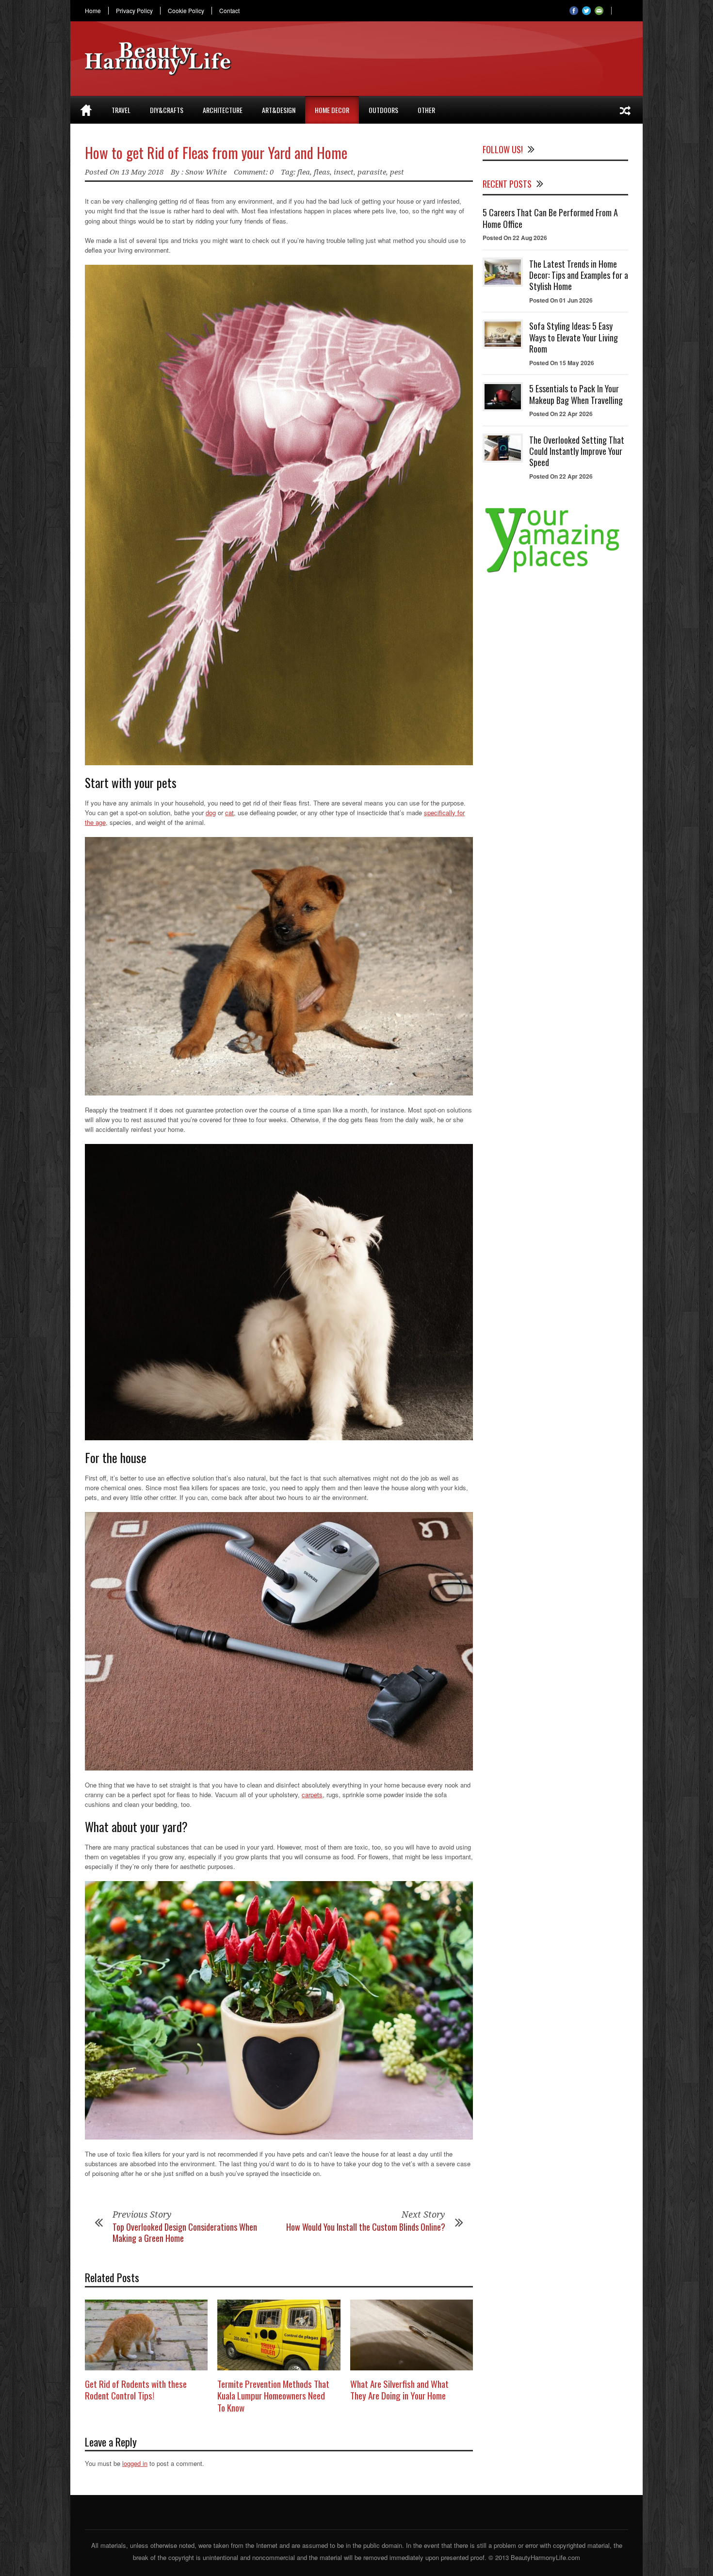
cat (229, 813)
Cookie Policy (186, 11)
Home (93, 11)
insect (344, 172)
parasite (372, 172)
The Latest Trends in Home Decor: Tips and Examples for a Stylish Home (579, 275)
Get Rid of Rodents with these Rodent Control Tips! (136, 2390)
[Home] (86, 110)
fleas (322, 172)
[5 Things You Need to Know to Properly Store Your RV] (625, 110)
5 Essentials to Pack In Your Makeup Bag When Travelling (576, 394)
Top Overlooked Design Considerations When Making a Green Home (185, 2232)
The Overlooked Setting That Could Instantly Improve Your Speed (577, 451)
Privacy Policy (134, 11)
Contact (229, 11)
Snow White (206, 172)
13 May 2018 (142, 172)
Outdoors (383, 110)
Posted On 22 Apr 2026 (561, 414)
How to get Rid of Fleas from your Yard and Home (216, 153)
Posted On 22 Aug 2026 (515, 238)
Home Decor (332, 110)
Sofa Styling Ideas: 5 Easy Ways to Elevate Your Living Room (574, 337)
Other (426, 110)
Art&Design (279, 110)
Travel (121, 110)
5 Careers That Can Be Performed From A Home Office (550, 218)
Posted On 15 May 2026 (562, 363)
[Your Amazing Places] (555, 572)
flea (304, 172)
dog (211, 813)
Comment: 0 (254, 172)
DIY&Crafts (167, 110)
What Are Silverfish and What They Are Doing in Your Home (399, 2390)
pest (397, 172)
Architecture (223, 110)
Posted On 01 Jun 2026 (561, 300)
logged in (135, 2463)
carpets (312, 1795)
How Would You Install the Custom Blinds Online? (366, 2227)
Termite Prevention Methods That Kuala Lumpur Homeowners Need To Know (273, 2395)
